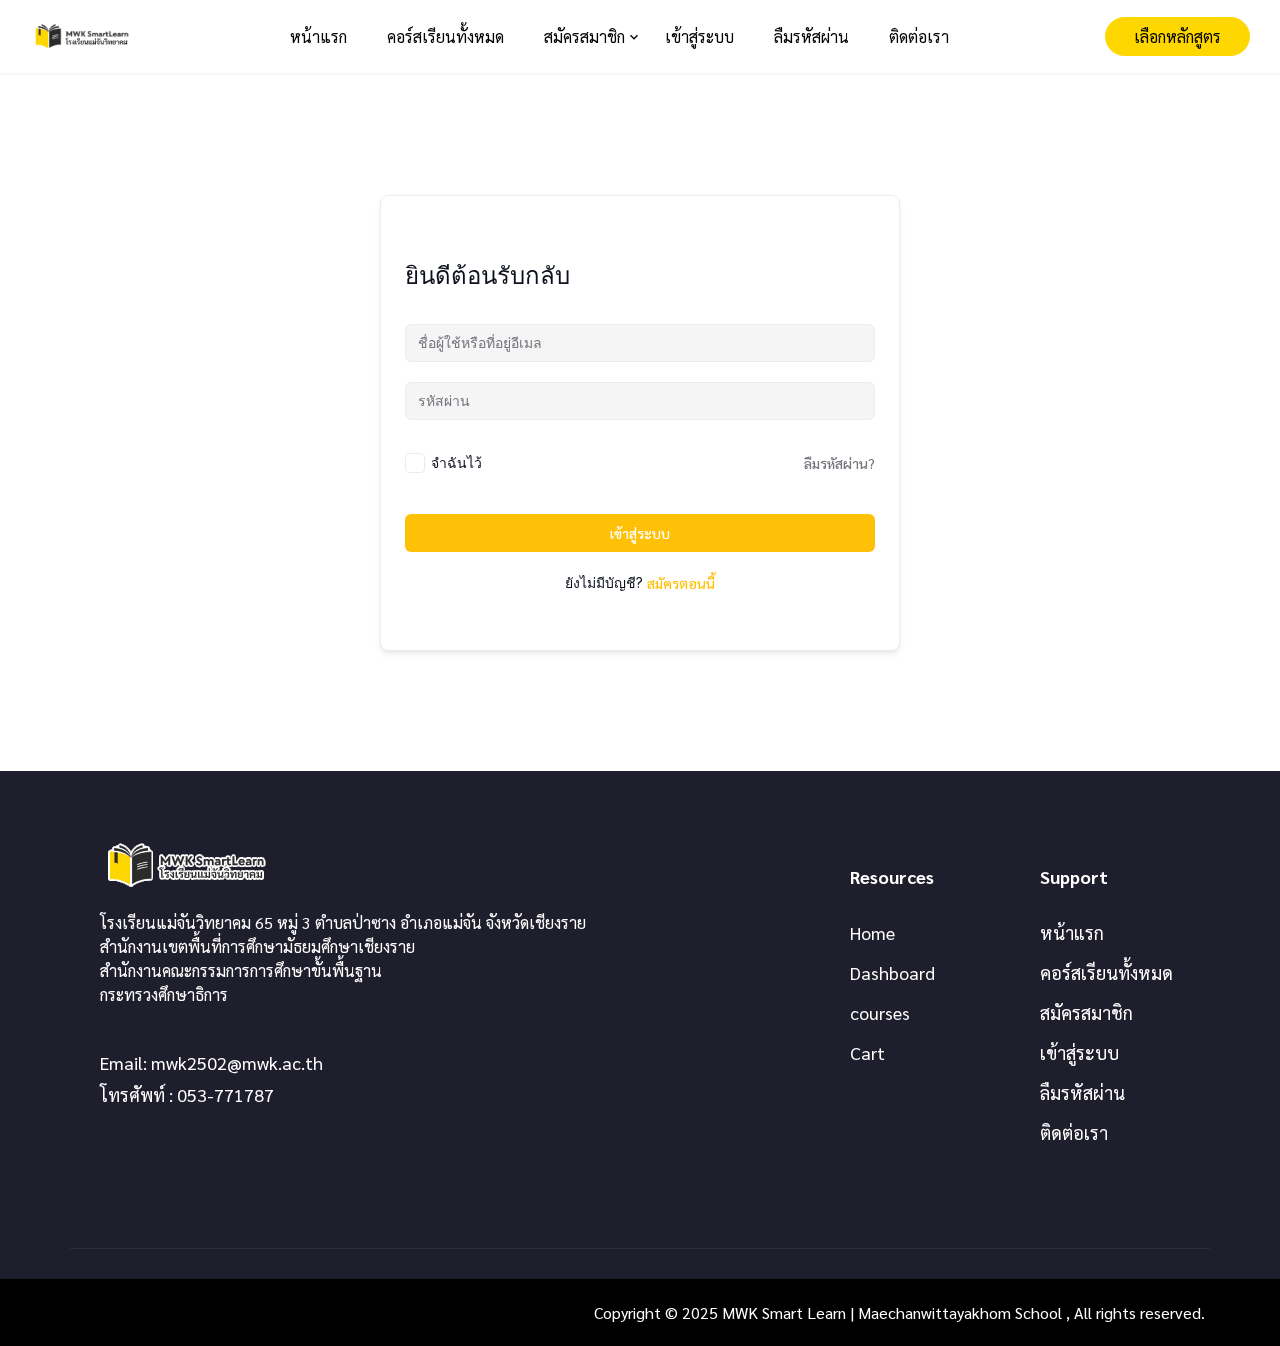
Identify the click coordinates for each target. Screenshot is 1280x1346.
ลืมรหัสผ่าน (811, 36)
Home (872, 932)
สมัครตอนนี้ (681, 583)
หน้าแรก (318, 36)
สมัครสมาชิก (584, 36)
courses (880, 1012)
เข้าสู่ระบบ (699, 36)
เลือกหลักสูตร (1177, 36)
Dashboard (892, 972)
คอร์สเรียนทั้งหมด (445, 36)
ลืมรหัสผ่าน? (839, 463)
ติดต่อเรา (919, 36)
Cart (867, 1052)
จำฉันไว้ (456, 462)
